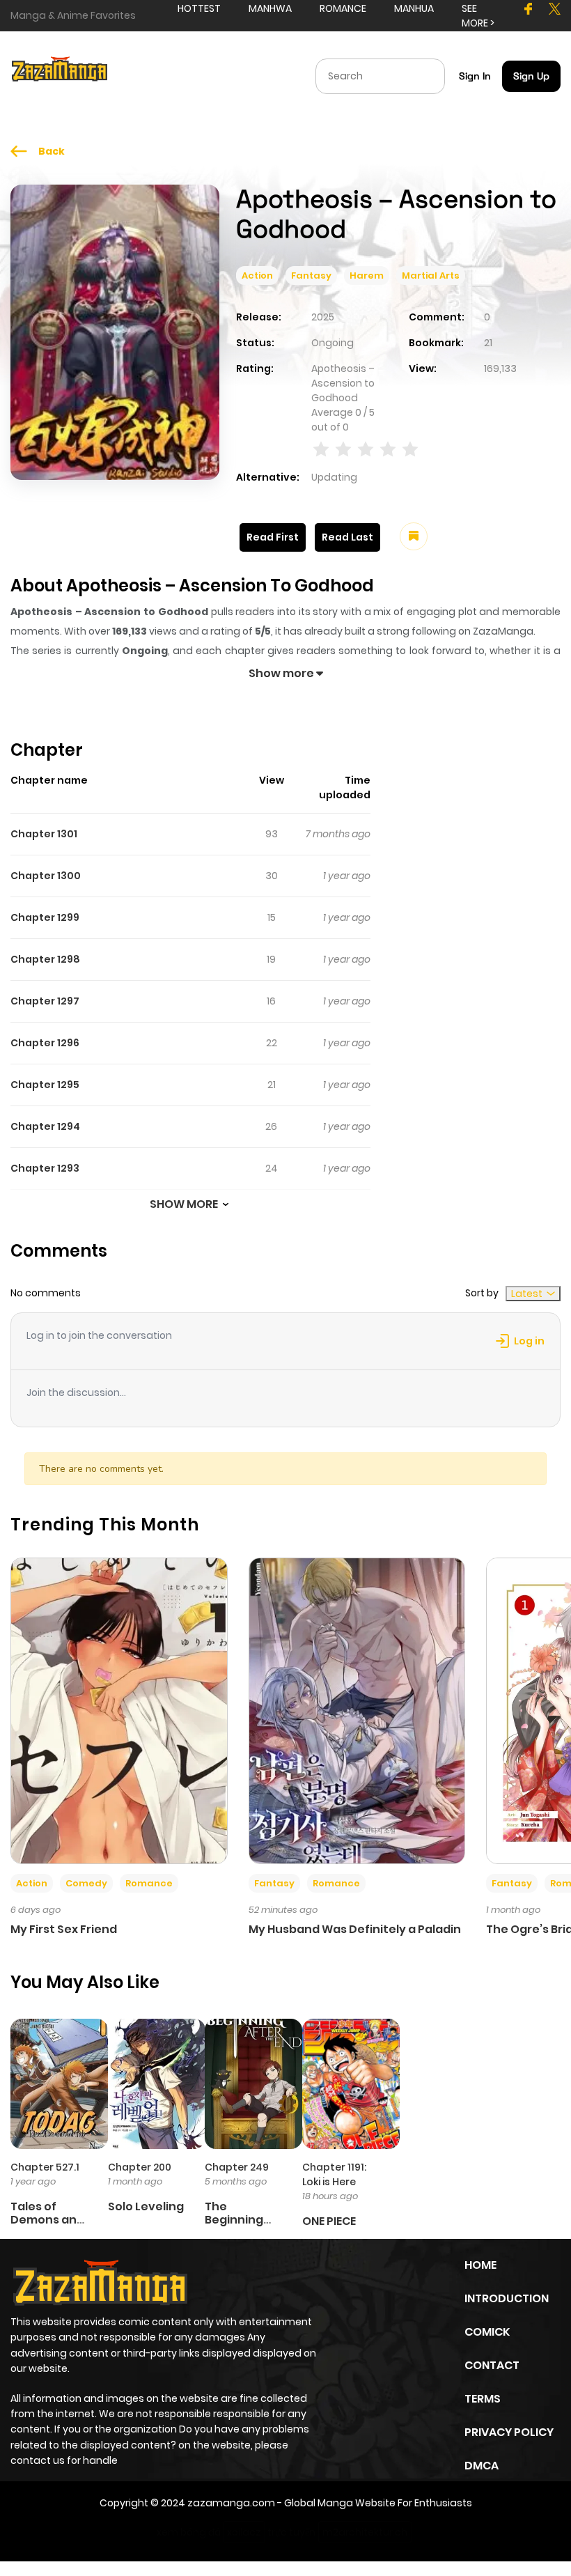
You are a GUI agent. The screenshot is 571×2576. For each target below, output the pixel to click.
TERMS (483, 2399)
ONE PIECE (329, 2221)
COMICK (487, 2332)
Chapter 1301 (44, 834)
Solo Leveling (146, 2206)
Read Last (347, 537)
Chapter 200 (140, 2167)
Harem (367, 276)
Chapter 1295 (45, 1085)
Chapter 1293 (45, 1168)
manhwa (270, 8)
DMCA (482, 2466)
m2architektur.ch (365, 2532)
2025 (323, 317)
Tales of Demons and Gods (47, 2220)
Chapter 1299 (45, 917)
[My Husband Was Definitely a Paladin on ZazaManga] (357, 1710)
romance (343, 8)
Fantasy (311, 276)
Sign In (475, 76)
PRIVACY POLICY (509, 2432)
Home (480, 2265)
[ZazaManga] (60, 75)
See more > (478, 16)
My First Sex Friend (64, 1929)
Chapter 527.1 (45, 2167)
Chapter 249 (237, 2167)
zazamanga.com (231, 2503)
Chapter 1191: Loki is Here (334, 2174)
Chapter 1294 (45, 1126)
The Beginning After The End (244, 2220)
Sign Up (531, 76)
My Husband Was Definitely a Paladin (355, 1929)
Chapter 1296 (45, 1043)
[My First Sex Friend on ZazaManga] (119, 1710)
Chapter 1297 (45, 1001)
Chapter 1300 (46, 876)
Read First (273, 537)
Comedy (86, 1883)
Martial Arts (431, 276)
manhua (414, 8)
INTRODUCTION (507, 2298)
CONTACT (492, 2365)
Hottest (199, 8)
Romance (149, 1883)
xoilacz (244, 2532)
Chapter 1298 (45, 959)
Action (257, 276)
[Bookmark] (414, 536)
